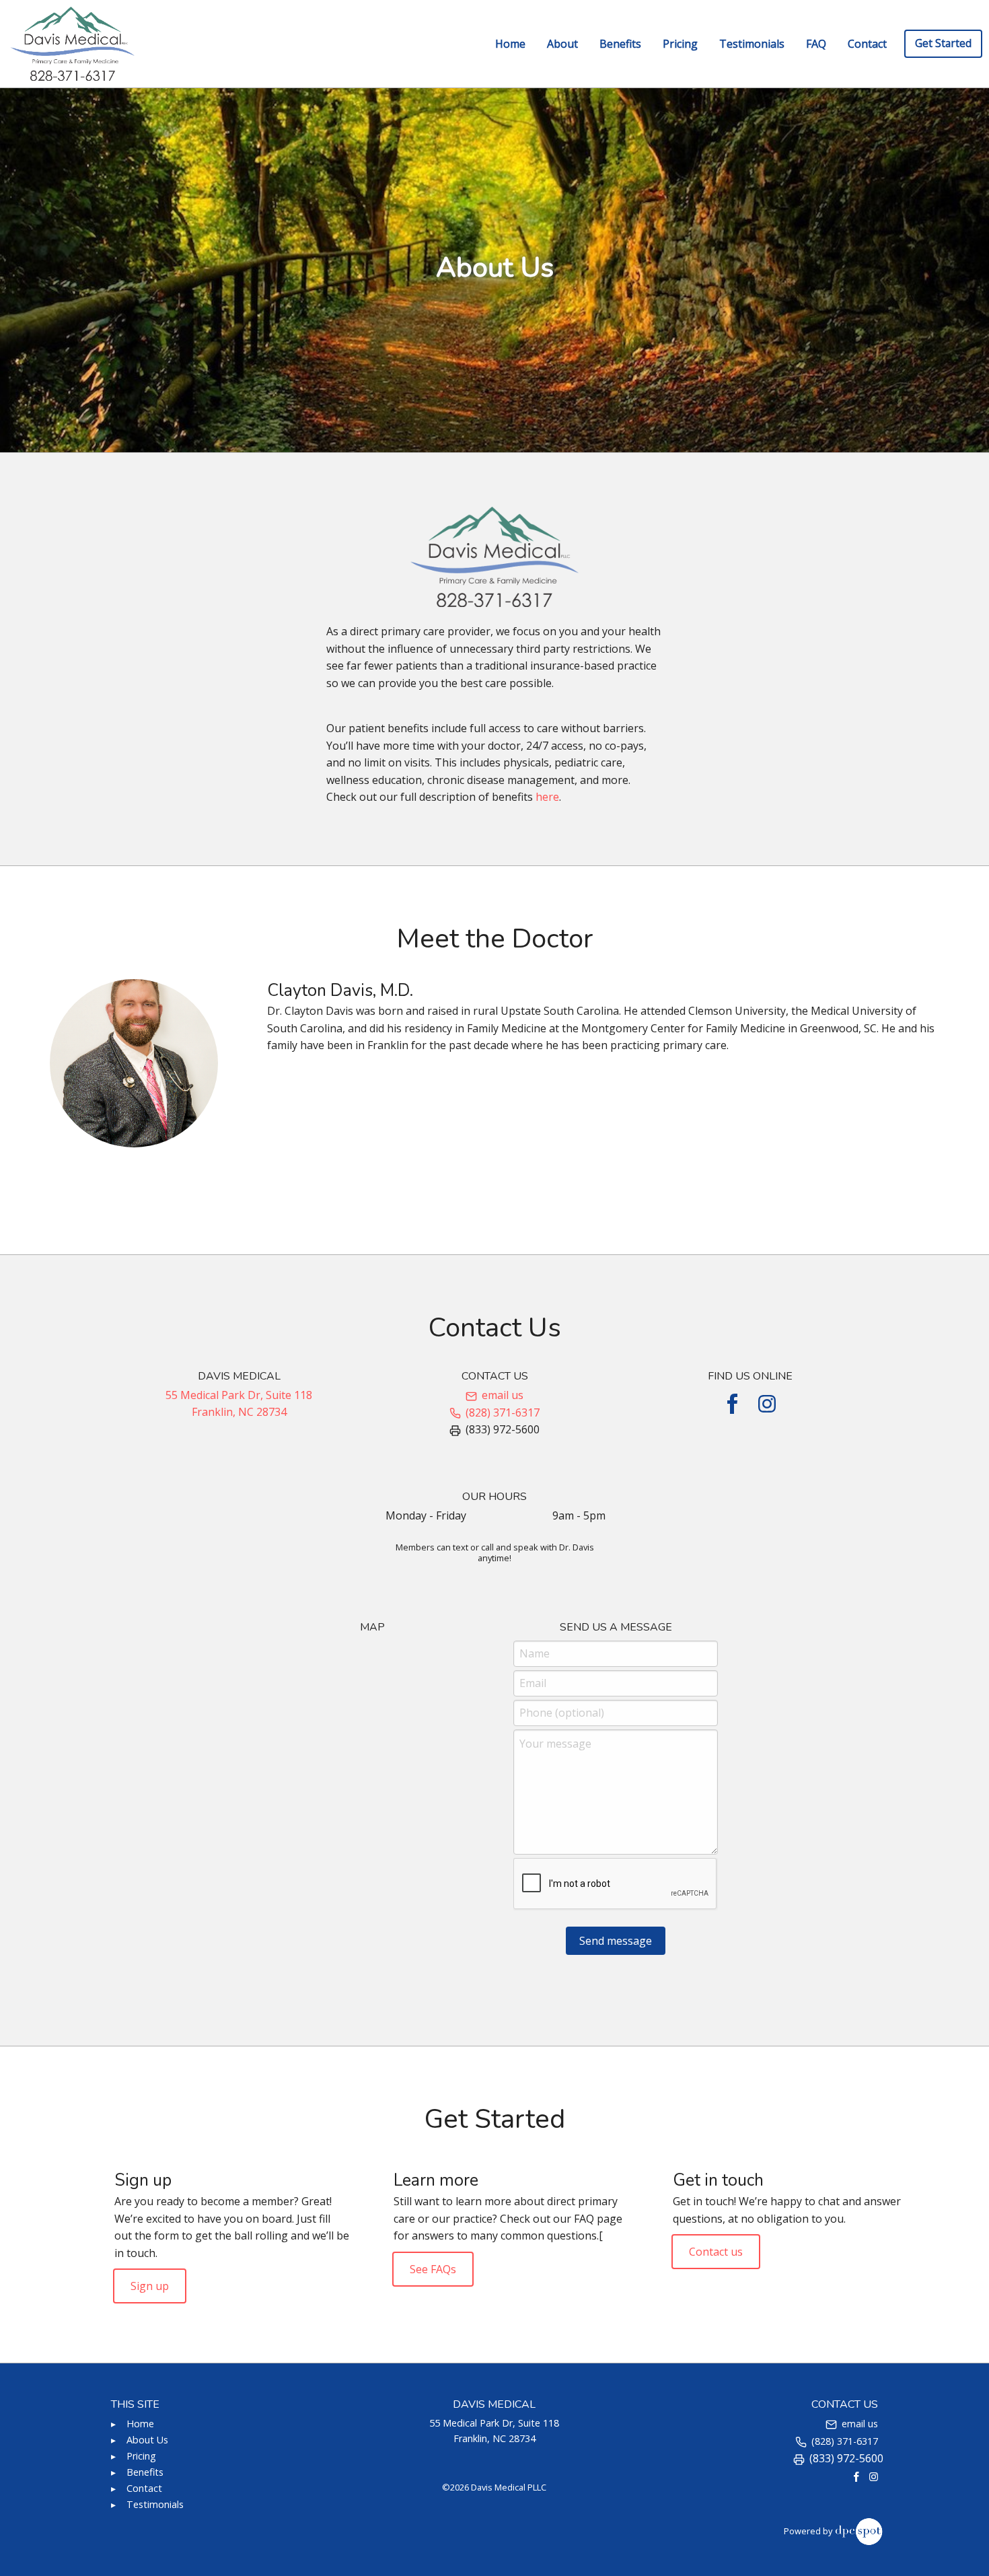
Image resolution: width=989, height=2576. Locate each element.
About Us (147, 2440)
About (562, 44)
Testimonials (752, 44)
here (547, 797)
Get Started (943, 43)
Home (510, 44)
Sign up (150, 2286)
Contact (867, 44)
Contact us (716, 2252)
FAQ (816, 44)
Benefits (620, 44)
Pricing (680, 44)
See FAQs (433, 2268)
